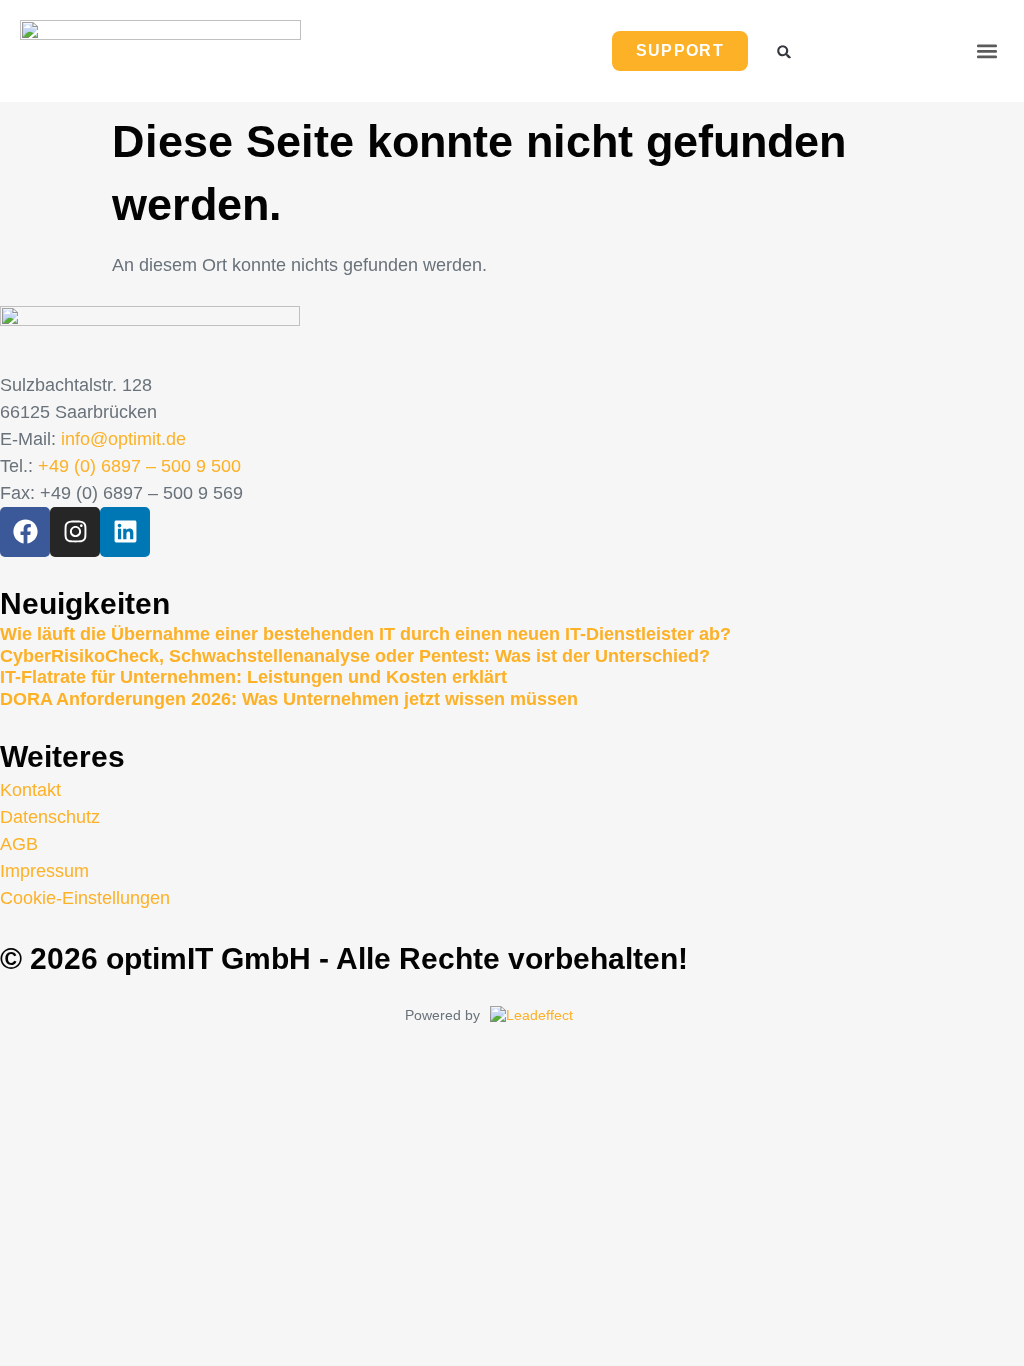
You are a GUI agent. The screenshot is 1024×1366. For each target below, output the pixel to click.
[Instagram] (75, 532)
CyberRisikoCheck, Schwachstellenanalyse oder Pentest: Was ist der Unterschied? (355, 656)
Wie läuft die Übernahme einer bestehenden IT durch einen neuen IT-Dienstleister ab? (365, 634)
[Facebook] (25, 532)
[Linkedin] (125, 532)
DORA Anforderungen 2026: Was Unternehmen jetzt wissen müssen (289, 699)
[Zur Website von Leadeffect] (555, 1016)
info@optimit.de (123, 439)
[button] (987, 50)
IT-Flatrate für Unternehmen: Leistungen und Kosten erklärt (253, 677)
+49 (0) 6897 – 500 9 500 (139, 466)
